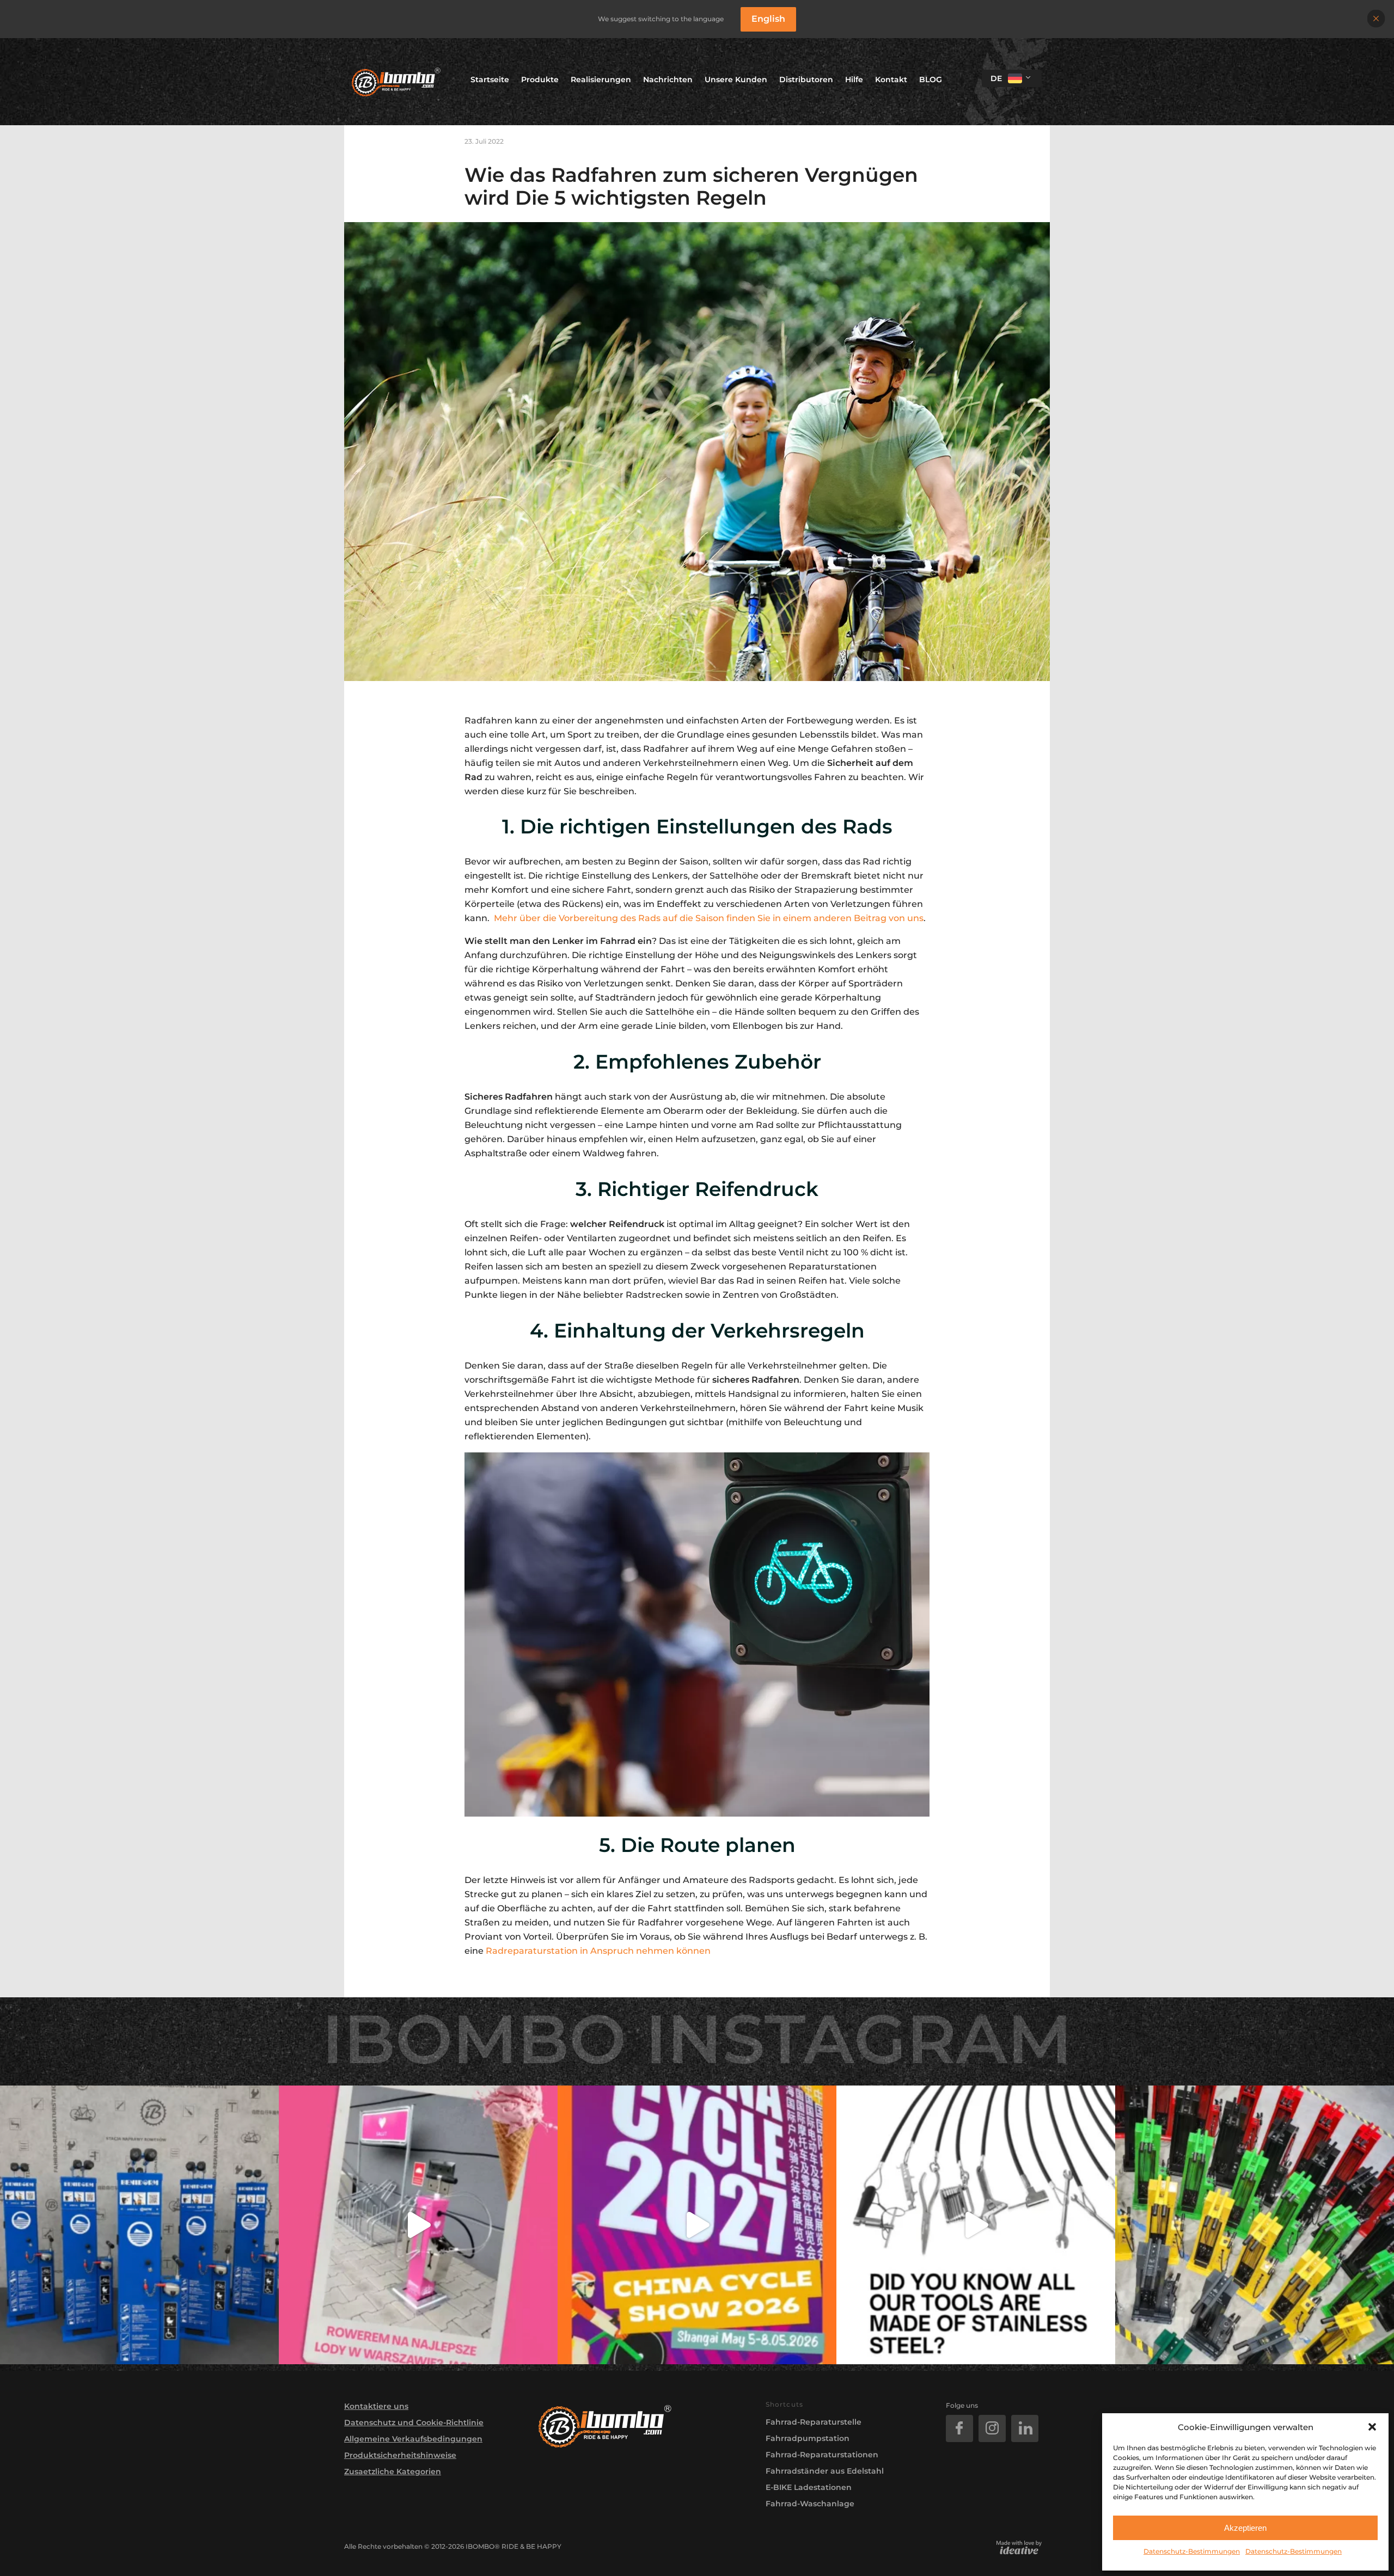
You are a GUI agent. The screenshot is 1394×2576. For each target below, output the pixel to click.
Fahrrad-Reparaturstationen (822, 2455)
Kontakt (891, 79)
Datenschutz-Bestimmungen (1192, 2551)
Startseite (490, 79)
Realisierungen (601, 79)
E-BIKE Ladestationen (809, 2487)
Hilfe (854, 79)
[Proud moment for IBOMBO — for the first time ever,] (697, 2225)
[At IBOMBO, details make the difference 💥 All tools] (976, 2225)
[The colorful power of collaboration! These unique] (1255, 2225)
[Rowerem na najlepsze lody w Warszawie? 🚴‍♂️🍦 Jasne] (418, 2225)
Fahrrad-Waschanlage (810, 2504)
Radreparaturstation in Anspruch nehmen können (598, 1951)
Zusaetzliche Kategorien (393, 2471)
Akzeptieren (1245, 2528)
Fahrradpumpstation (808, 2438)
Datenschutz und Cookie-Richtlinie (414, 2422)
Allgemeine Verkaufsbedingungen (413, 2439)
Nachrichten (668, 79)
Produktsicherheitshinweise (400, 2455)
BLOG (931, 79)
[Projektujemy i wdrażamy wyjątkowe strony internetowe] (1019, 2547)
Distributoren (806, 79)
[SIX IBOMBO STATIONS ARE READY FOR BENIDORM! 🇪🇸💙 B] (139, 2225)
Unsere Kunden (736, 79)
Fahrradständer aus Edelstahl (825, 2471)
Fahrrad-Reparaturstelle (814, 2422)
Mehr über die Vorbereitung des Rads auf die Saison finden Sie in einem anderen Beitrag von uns (709, 918)
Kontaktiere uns (376, 2406)
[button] (1372, 2427)
